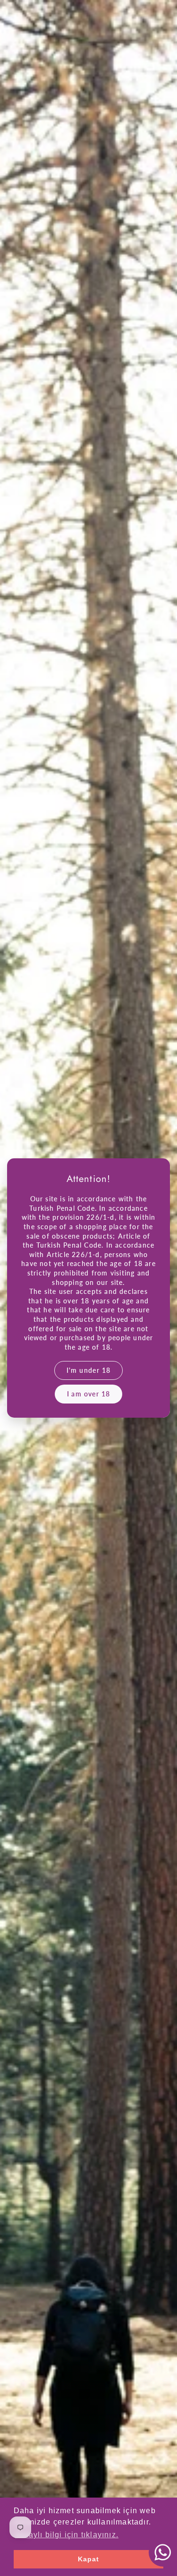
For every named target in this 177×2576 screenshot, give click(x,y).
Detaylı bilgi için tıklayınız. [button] (67, 2535)
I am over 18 (89, 1394)
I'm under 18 (89, 1370)
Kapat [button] (89, 2559)
